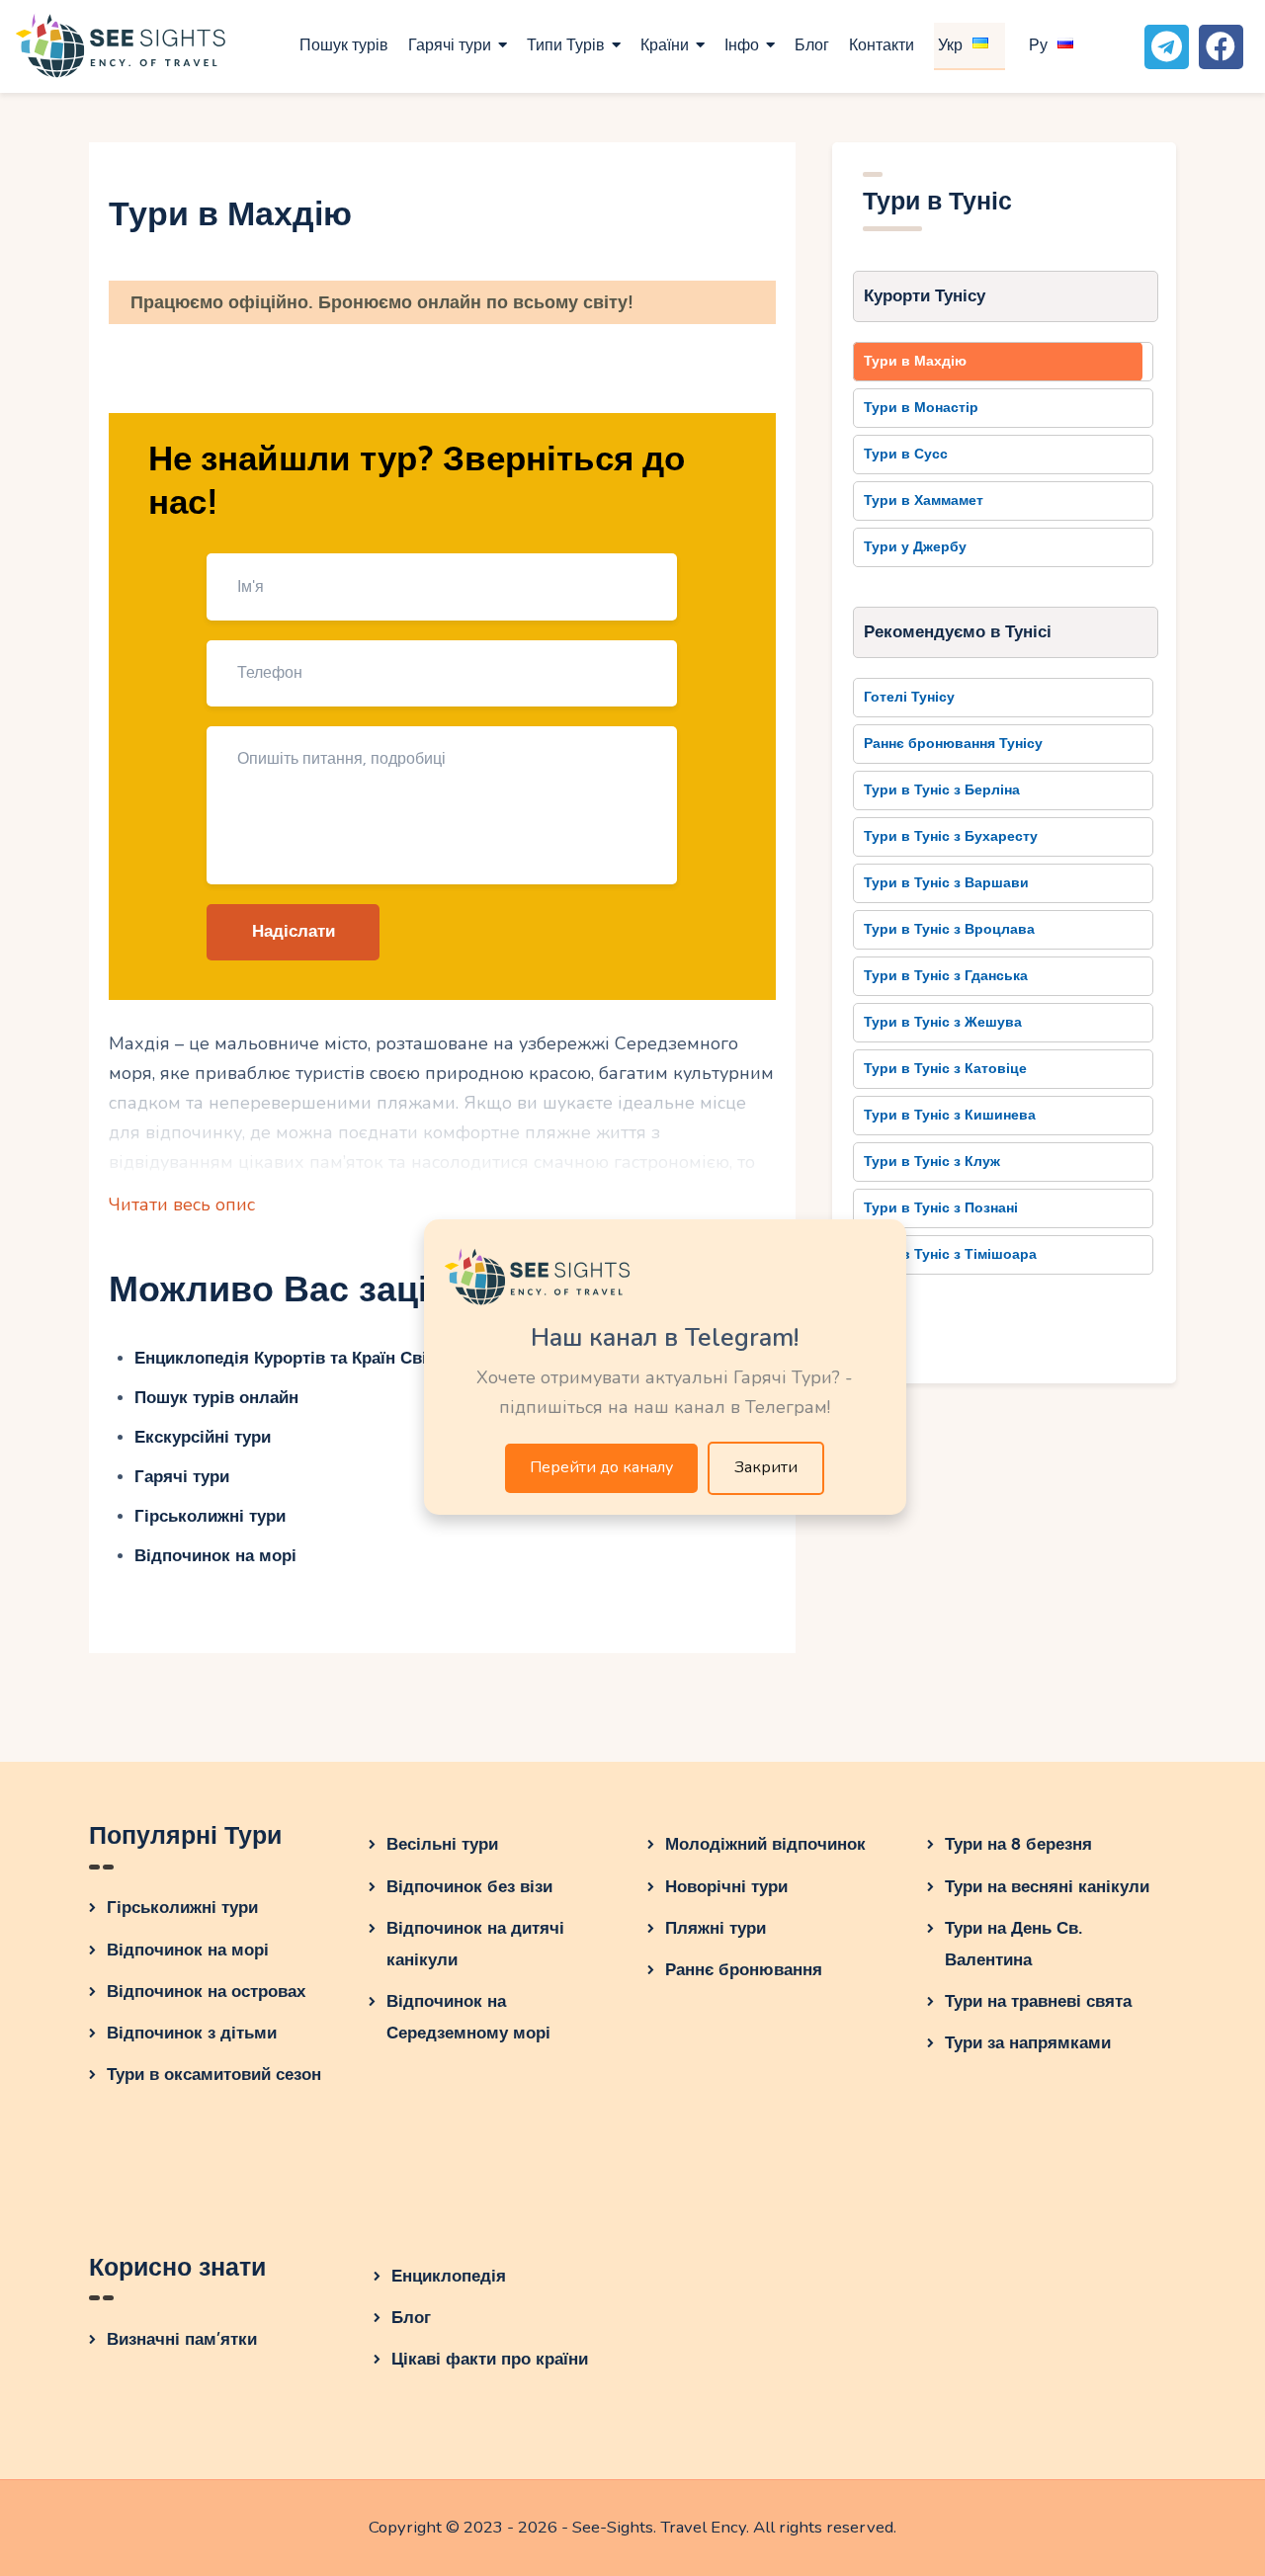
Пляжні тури (716, 1928)
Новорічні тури (726, 1887)
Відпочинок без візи (469, 1887)
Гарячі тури (182, 1477)
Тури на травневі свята (1038, 2001)
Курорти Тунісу (925, 296)
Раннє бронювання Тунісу (953, 744)
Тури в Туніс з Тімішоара (950, 1254)
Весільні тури (442, 1844)
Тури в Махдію (915, 361)
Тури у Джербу (915, 547)
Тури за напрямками (1028, 2043)
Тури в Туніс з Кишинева (950, 1115)
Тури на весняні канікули (1047, 1887)
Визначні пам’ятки (182, 2339)
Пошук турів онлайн (216, 1398)
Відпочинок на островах (206, 1992)
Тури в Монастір (921, 408)
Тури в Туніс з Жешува (943, 1022)
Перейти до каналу (601, 1467)
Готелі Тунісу (909, 697)
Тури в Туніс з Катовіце (945, 1069)
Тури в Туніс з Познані (941, 1208)
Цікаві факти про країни (490, 2359)
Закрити (766, 1467)
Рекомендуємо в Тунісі (958, 632)
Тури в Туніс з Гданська (946, 976)
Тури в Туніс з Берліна (942, 790)
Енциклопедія (449, 2276)
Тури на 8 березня (1018, 1844)
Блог (411, 2318)
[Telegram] (1167, 47)
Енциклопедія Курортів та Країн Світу (289, 1358)
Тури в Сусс (906, 454)
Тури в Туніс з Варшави (946, 883)
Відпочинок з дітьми (192, 2033)
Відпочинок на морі (215, 1556)
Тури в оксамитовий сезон (214, 2075)
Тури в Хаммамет (924, 500)
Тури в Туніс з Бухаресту (951, 836)
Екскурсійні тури (203, 1437)
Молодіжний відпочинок (765, 1844)
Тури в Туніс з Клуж (932, 1162)
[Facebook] (1221, 47)
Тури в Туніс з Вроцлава (949, 929)
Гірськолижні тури (210, 1516)
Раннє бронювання (744, 1970)
